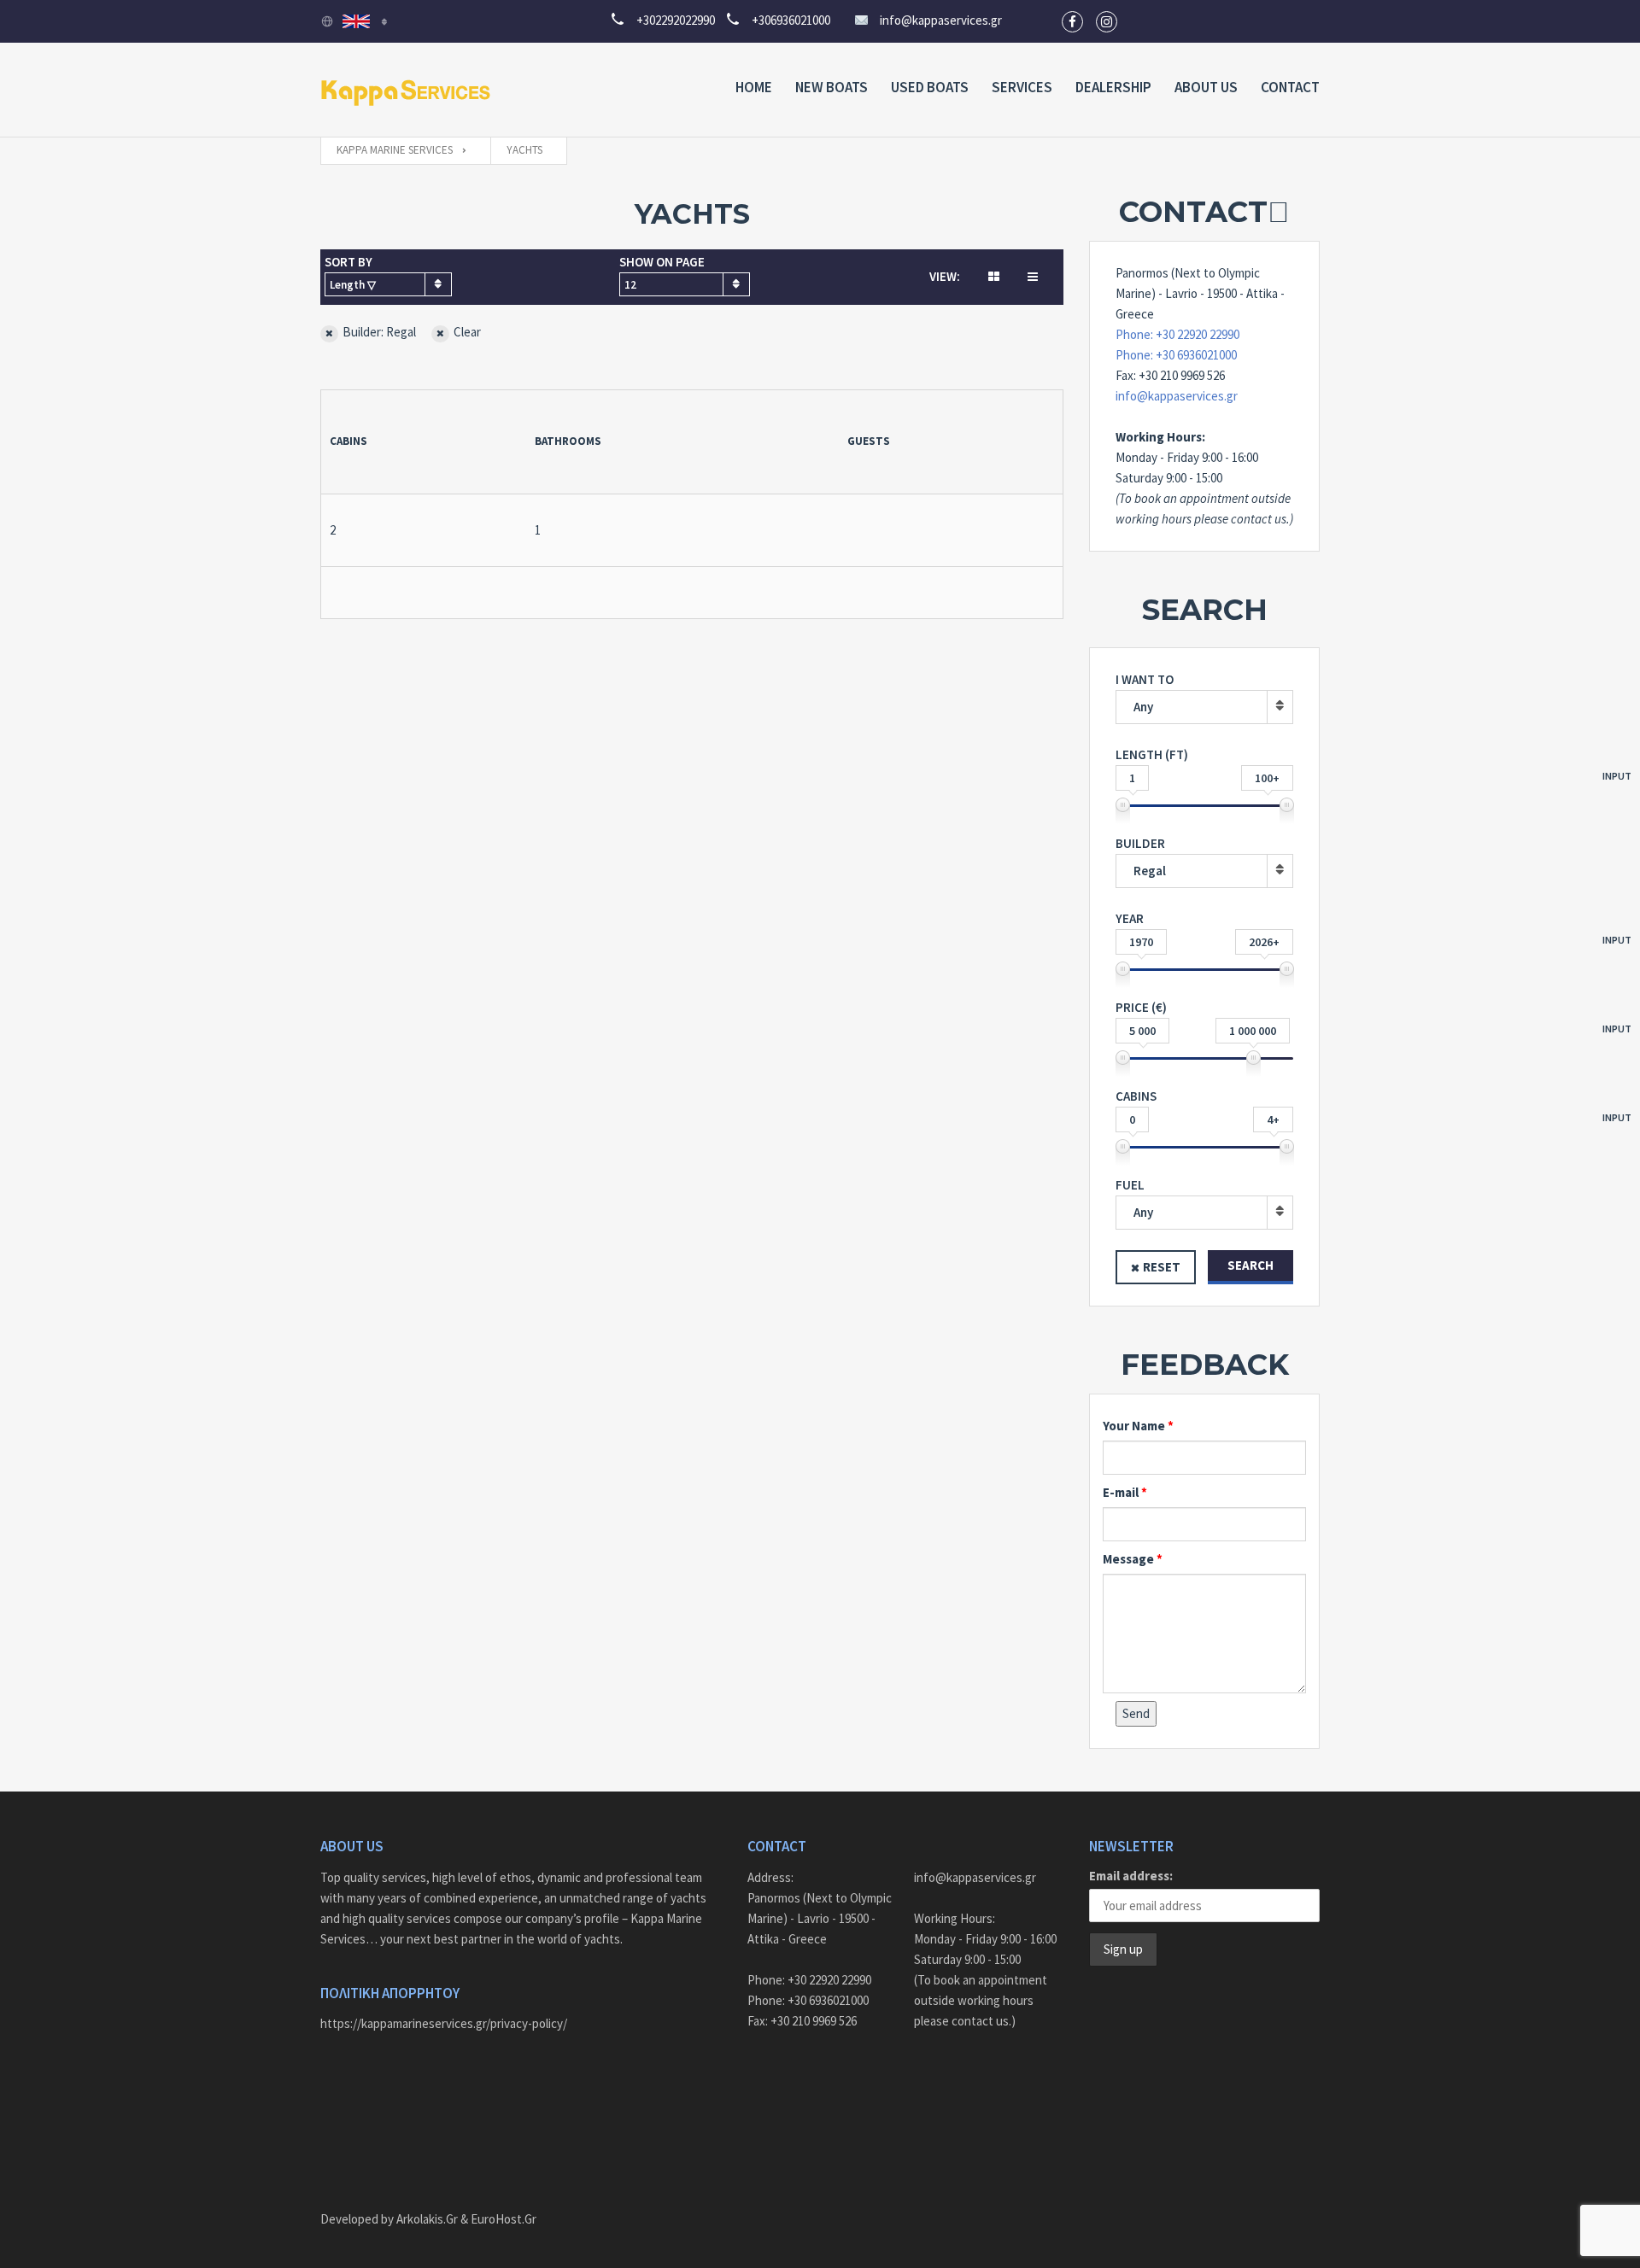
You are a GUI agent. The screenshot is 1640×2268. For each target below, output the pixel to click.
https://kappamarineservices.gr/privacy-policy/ (444, 2023)
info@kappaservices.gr (941, 20)
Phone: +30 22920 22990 (1177, 334)
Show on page (662, 273)
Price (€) (1204, 1019)
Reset (1162, 1267)
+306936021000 (785, 20)
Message (1128, 1559)
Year (1204, 930)
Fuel (1134, 1198)
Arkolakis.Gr (427, 2219)
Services (1022, 87)
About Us (1206, 87)
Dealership (1113, 87)
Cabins (1204, 1108)
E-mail (1121, 1492)
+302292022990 (670, 20)
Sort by (350, 273)
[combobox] (388, 284)
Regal (1150, 871)
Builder (1141, 857)
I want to (1145, 693)
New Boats (832, 87)
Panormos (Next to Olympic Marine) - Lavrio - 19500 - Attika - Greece (820, 1918)
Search (1250, 1265)
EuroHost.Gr (504, 2219)
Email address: (1131, 1876)
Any (1143, 707)
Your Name (1134, 1426)
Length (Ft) (1204, 766)
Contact (1290, 87)
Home (754, 87)
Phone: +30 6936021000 (1176, 355)
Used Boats (930, 87)
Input (1617, 776)
